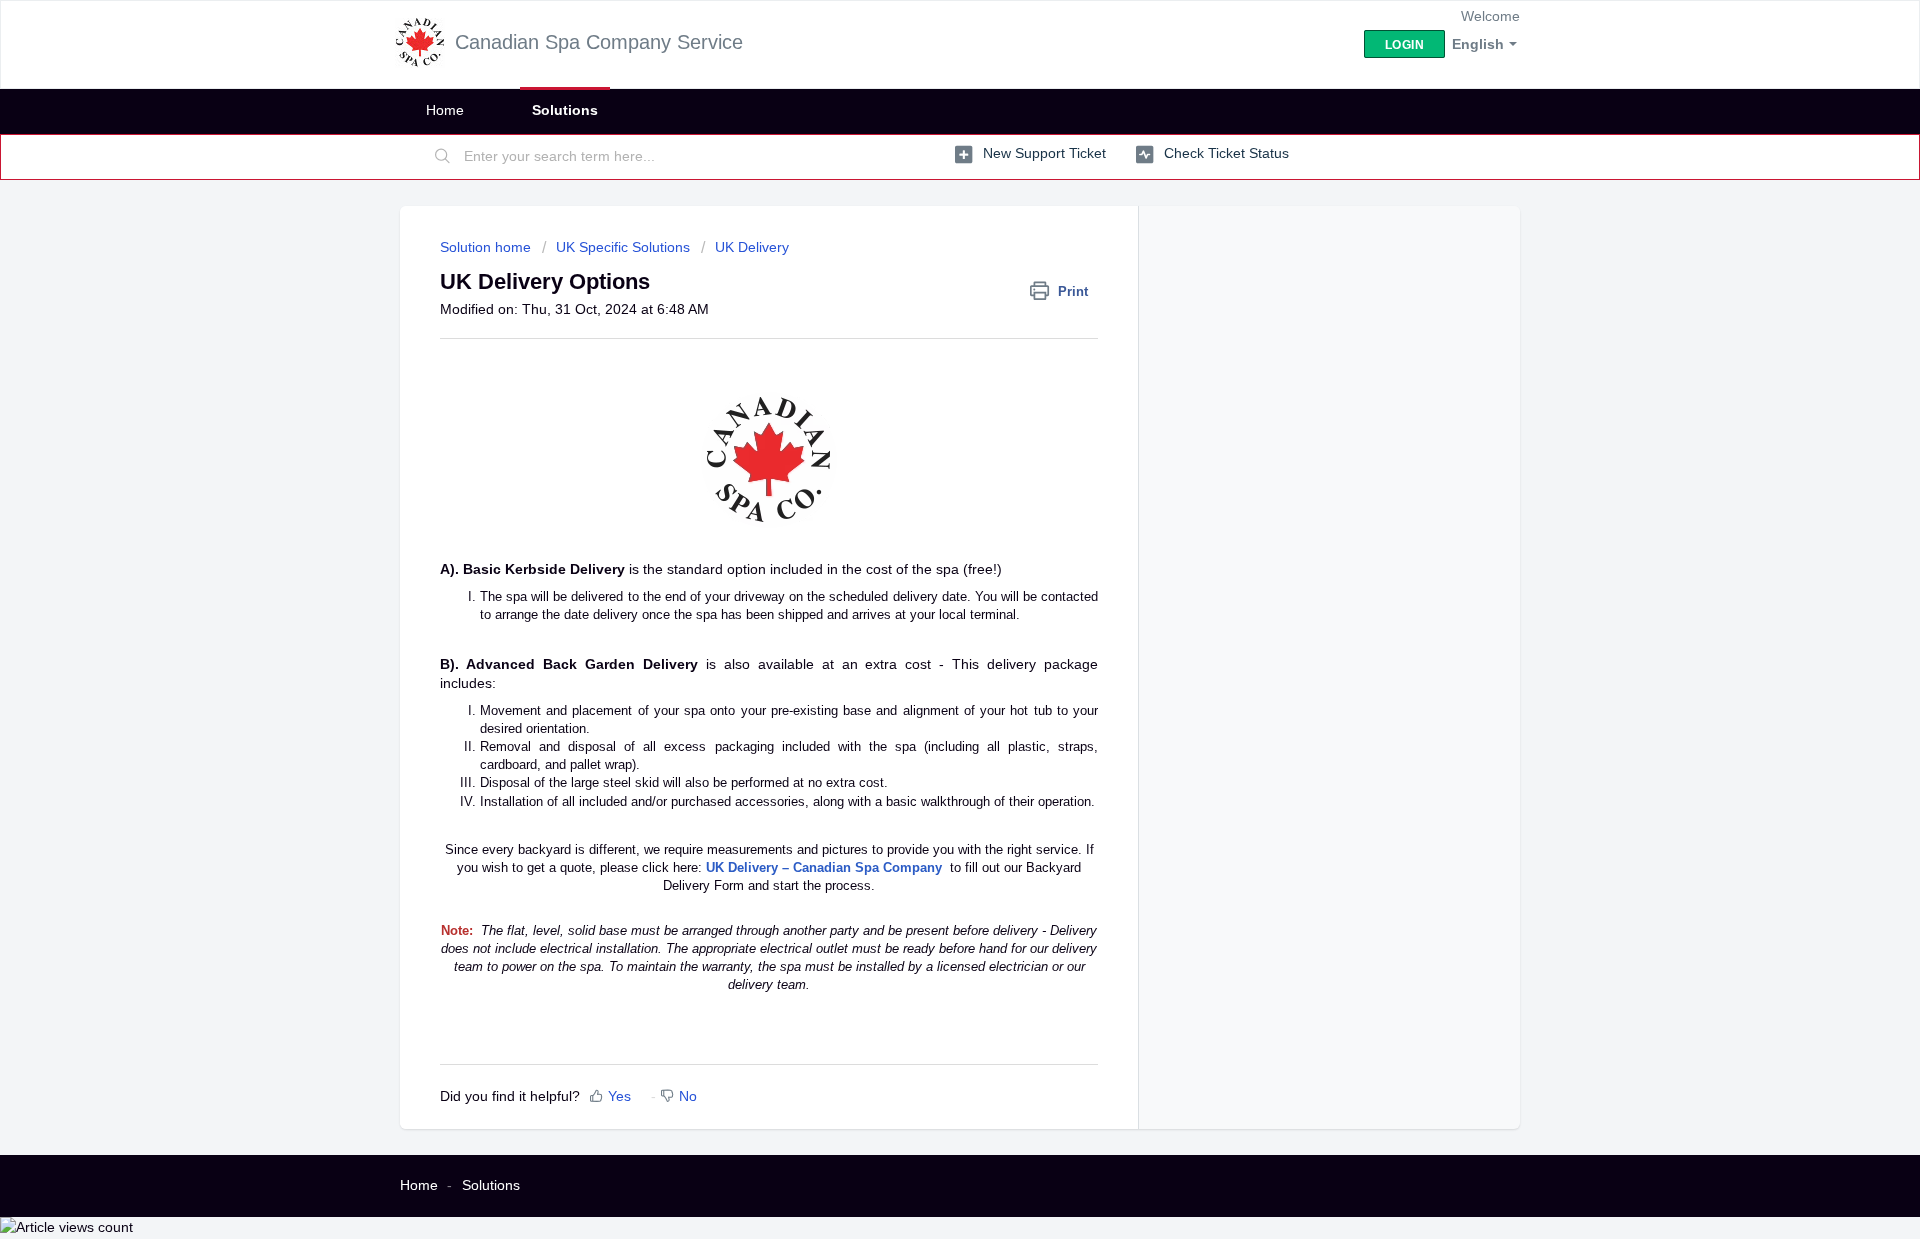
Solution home (487, 247)
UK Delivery (752, 247)
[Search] (443, 157)
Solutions (565, 110)
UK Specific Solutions (623, 247)
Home (445, 110)
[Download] (923, 359)
